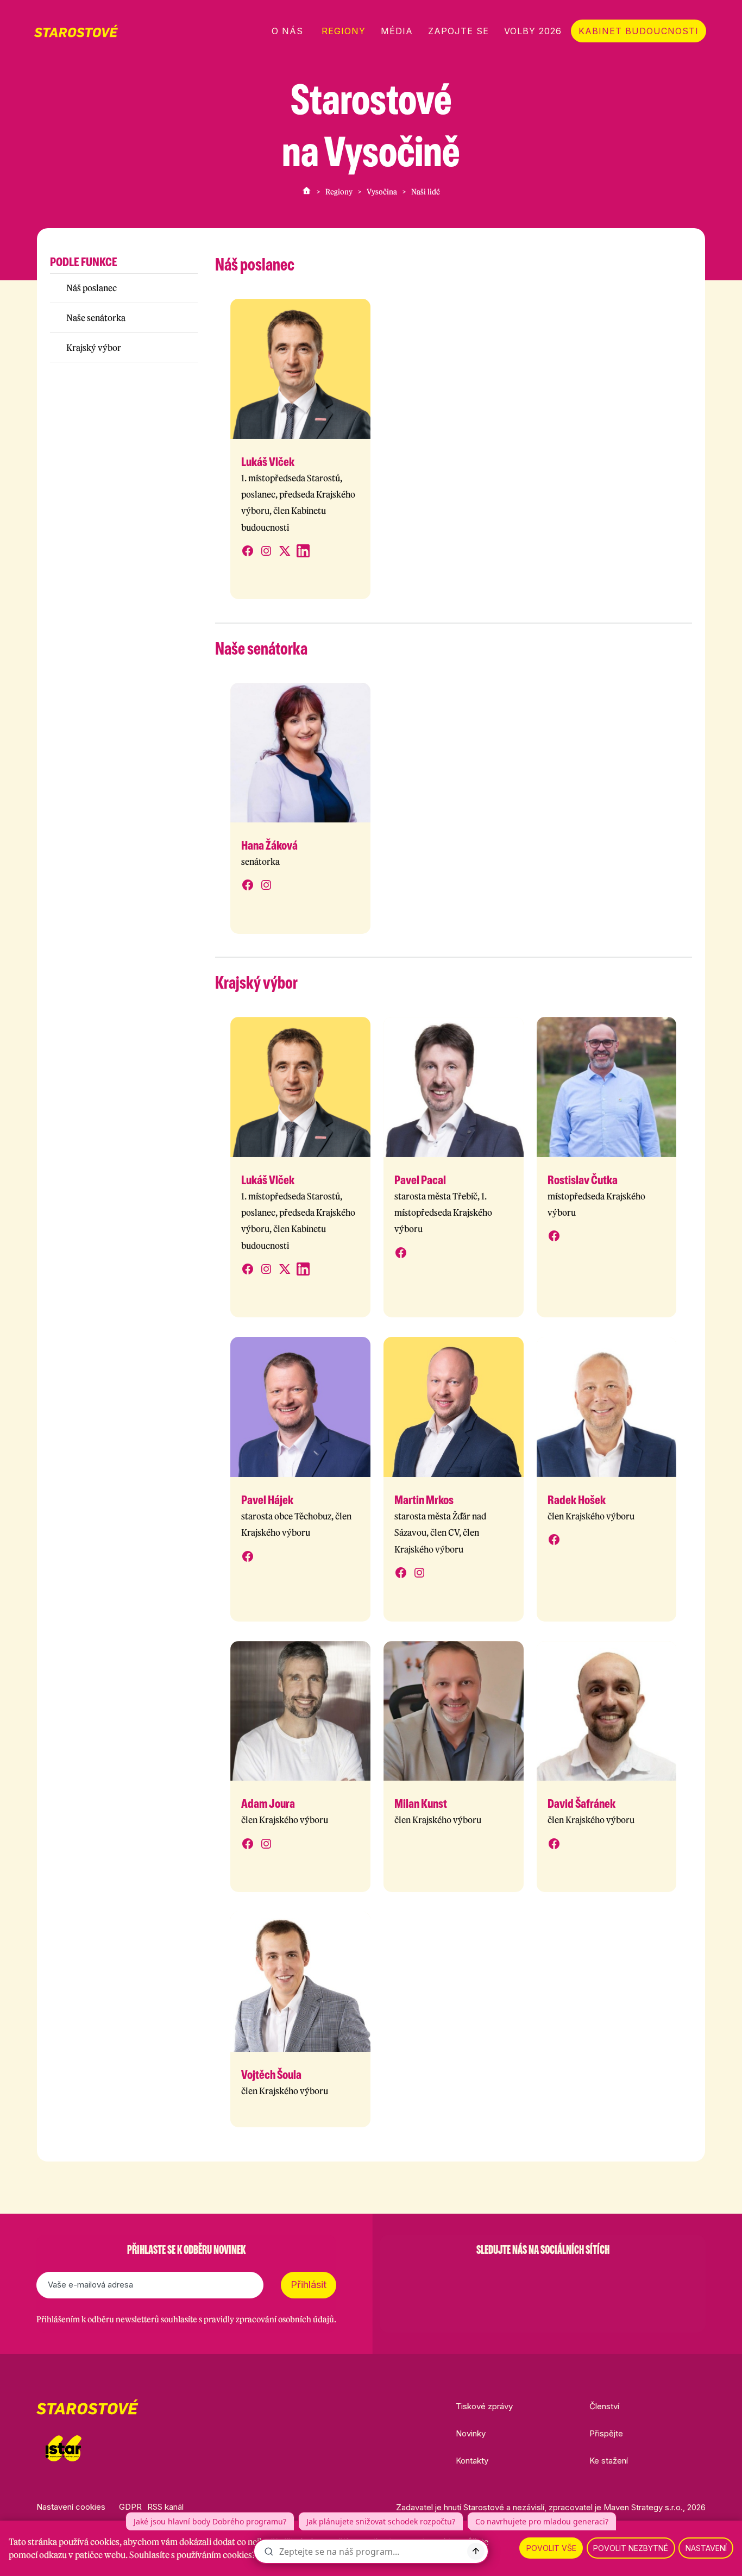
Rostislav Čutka (583, 1180)
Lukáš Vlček (268, 462)
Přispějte (606, 2433)
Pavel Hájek (267, 1500)
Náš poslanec (92, 288)
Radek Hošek (577, 1500)
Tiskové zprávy (484, 2406)
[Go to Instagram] (514, 2277)
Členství (604, 2406)
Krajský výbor (94, 348)
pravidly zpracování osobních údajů (269, 2319)
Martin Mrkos (424, 1500)
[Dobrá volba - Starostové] (76, 31)
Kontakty (472, 2461)
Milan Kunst (421, 1804)
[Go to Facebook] (486, 2277)
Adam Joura (268, 1804)
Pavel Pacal (420, 1180)
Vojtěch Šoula (271, 2075)
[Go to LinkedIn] (599, 2277)
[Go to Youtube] (571, 2277)
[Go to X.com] (543, 2277)
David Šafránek (581, 1804)
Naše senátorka (96, 318)
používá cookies (89, 2542)
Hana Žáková (269, 845)
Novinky (471, 2433)
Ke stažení (609, 2461)
